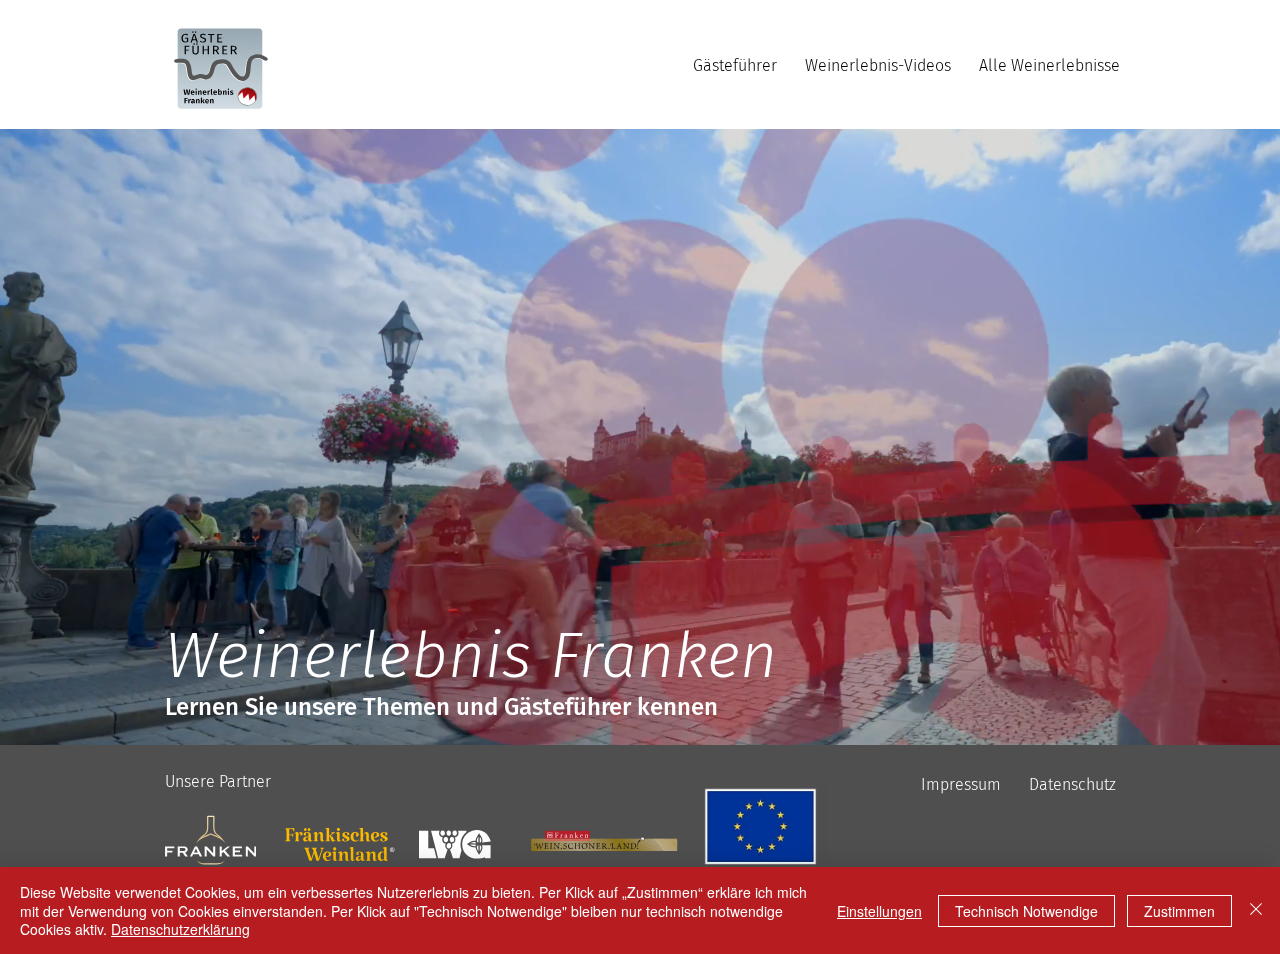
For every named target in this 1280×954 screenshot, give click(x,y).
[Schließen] (1256, 910)
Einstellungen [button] (879, 911)
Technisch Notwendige (1026, 911)
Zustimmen (1179, 911)
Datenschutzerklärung (180, 929)
